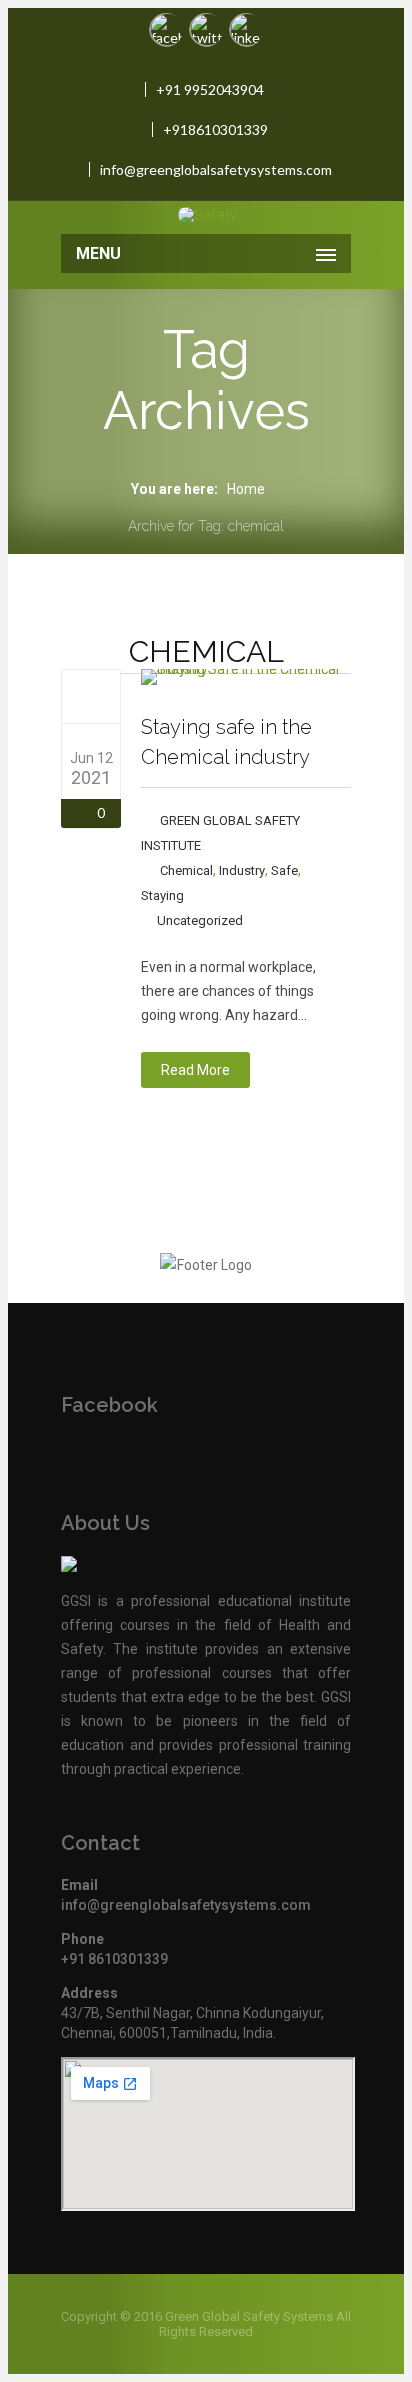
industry (242, 870)
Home (246, 489)
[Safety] (207, 215)
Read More (195, 1070)
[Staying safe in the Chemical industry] (91, 696)
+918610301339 (215, 129)
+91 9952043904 (210, 89)
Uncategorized (200, 920)
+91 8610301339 (114, 1959)
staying (162, 895)
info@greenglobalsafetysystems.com (216, 169)
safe (284, 870)
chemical (186, 870)
